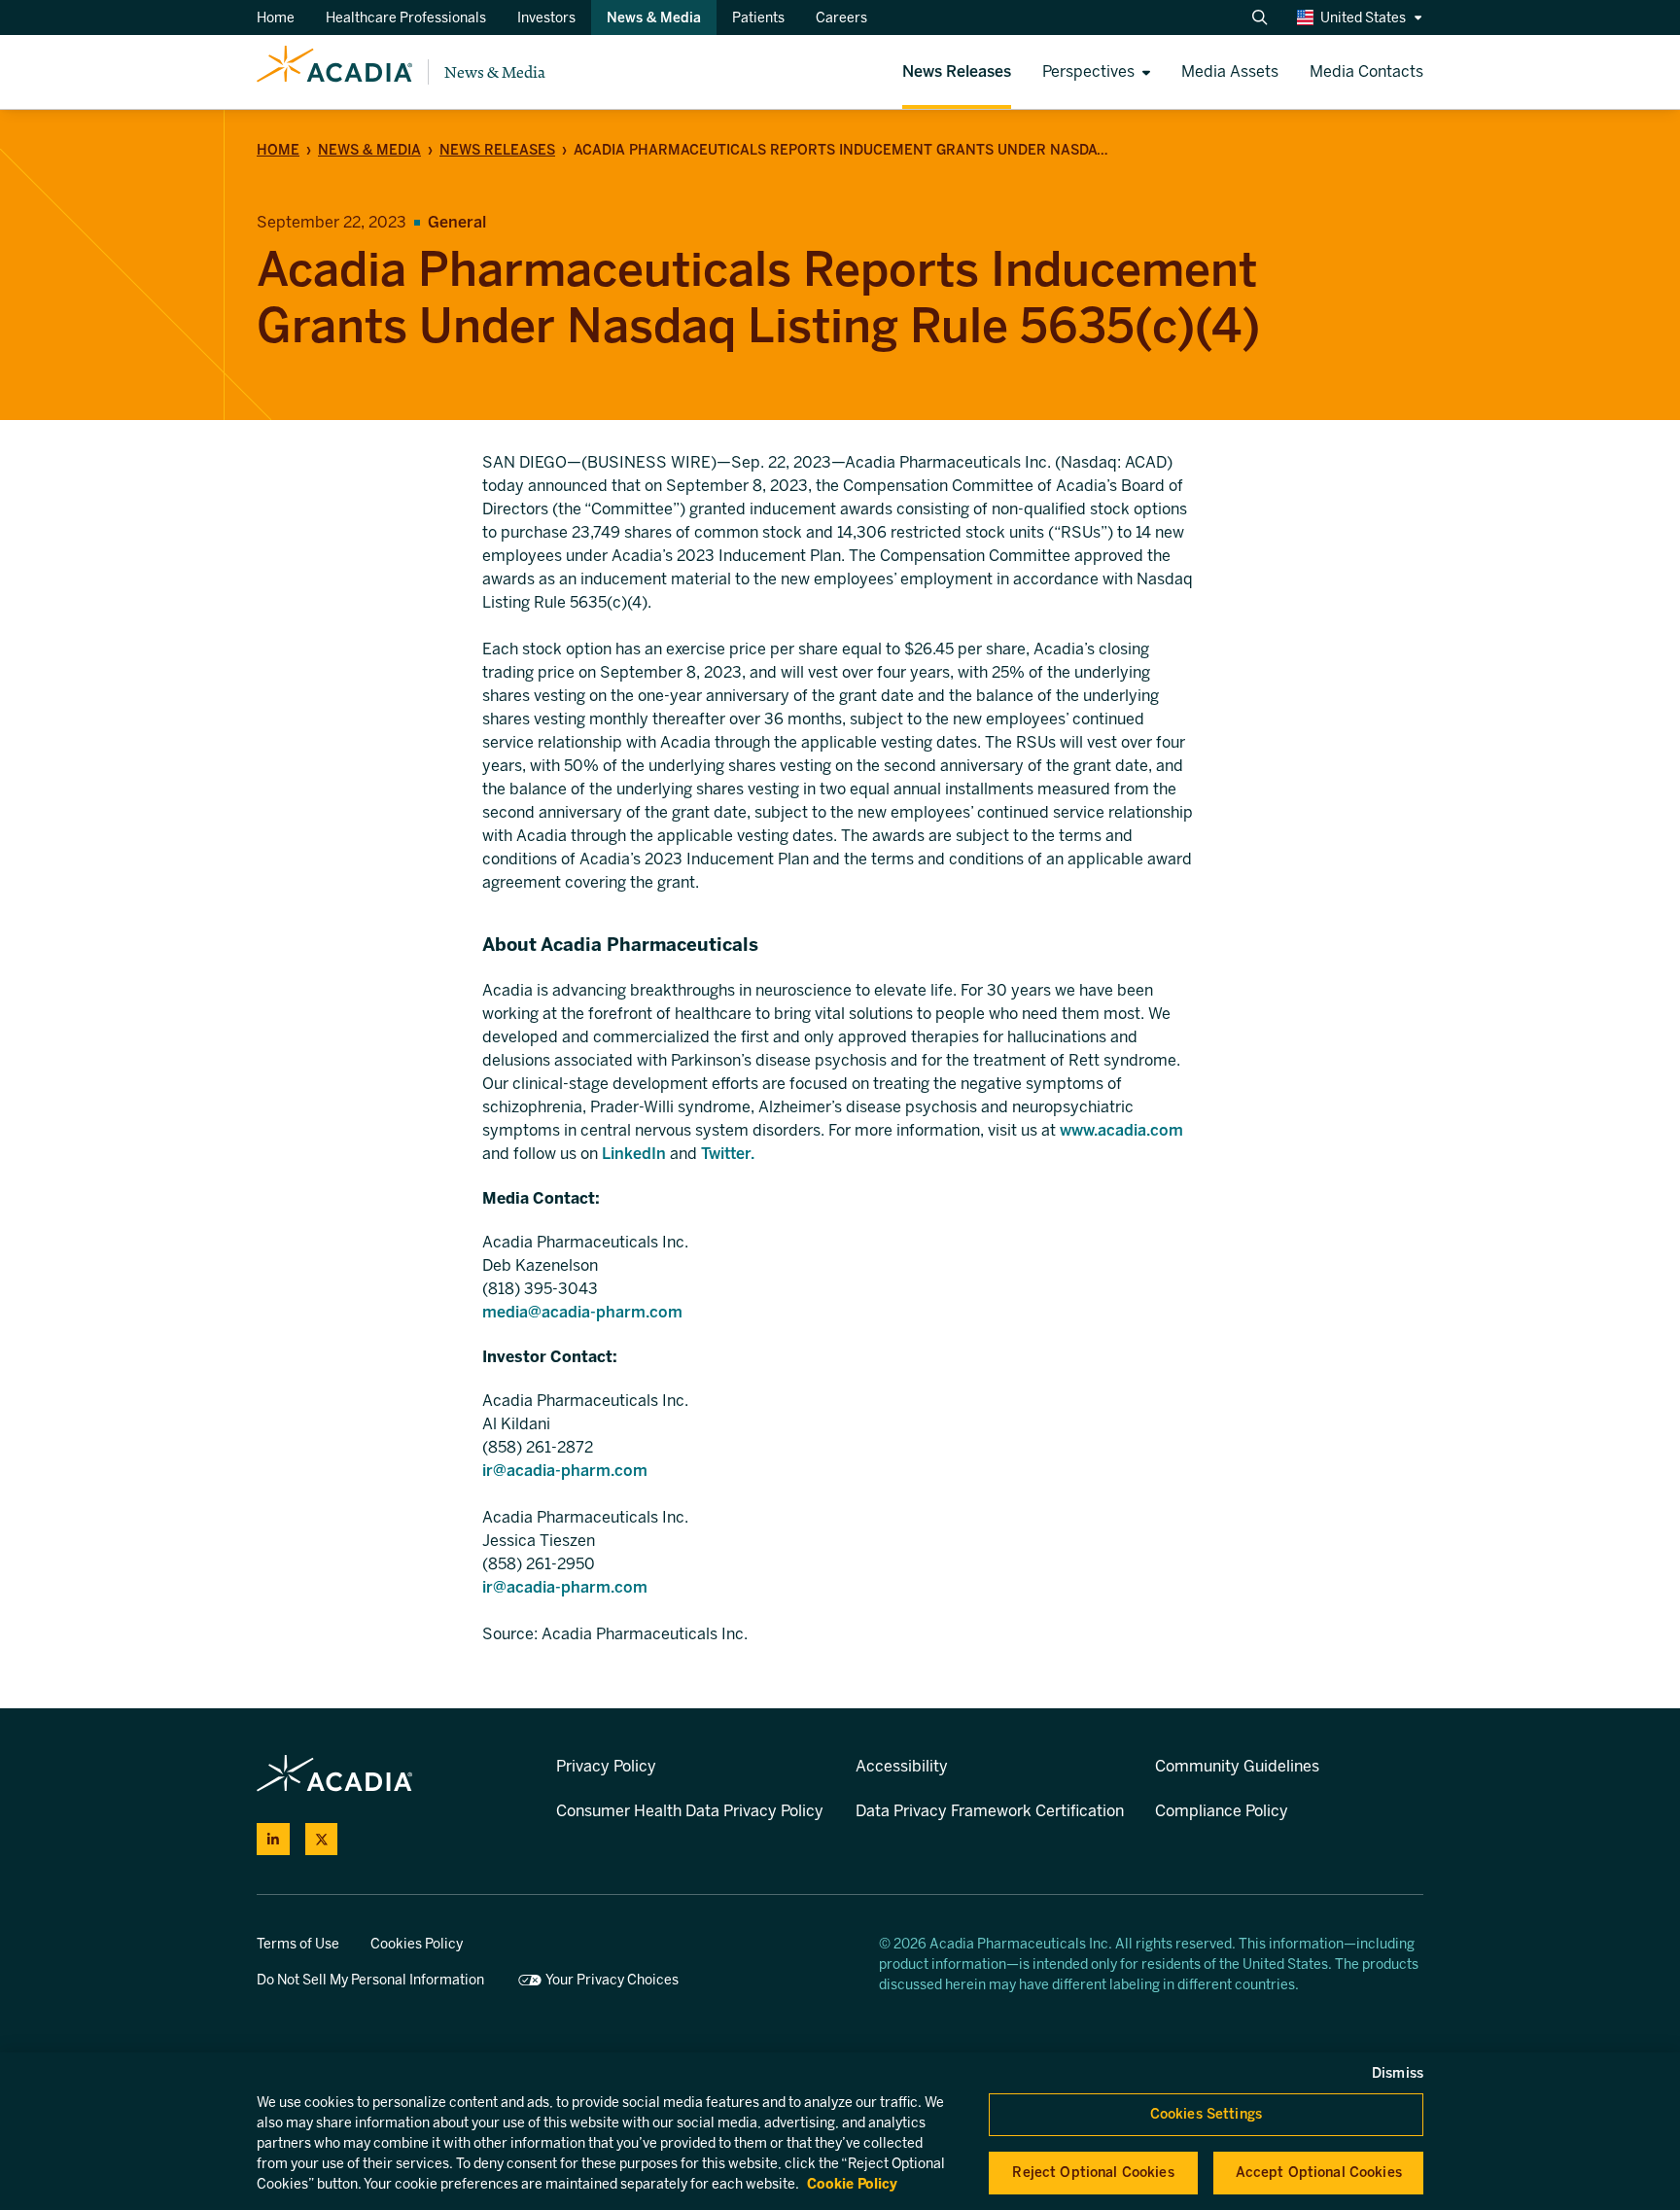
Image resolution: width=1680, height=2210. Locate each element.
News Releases (497, 150)
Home (278, 150)
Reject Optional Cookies (1093, 2173)
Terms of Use (298, 1944)
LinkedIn (634, 1154)
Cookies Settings (1206, 2114)
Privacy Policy (606, 1766)
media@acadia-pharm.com (582, 1312)
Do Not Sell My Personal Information (370, 1980)
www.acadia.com (1121, 1130)
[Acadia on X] (322, 1840)
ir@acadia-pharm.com (565, 1471)
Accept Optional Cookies (1319, 2173)
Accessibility (902, 1766)
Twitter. (728, 1154)
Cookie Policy (852, 2184)
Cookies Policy (417, 1944)
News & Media (495, 72)
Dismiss (1398, 2073)
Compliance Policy (1222, 1811)
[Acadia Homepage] (334, 72)
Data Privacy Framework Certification (990, 1811)
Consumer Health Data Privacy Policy (690, 1811)
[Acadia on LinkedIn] (273, 1840)
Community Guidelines (1237, 1766)
